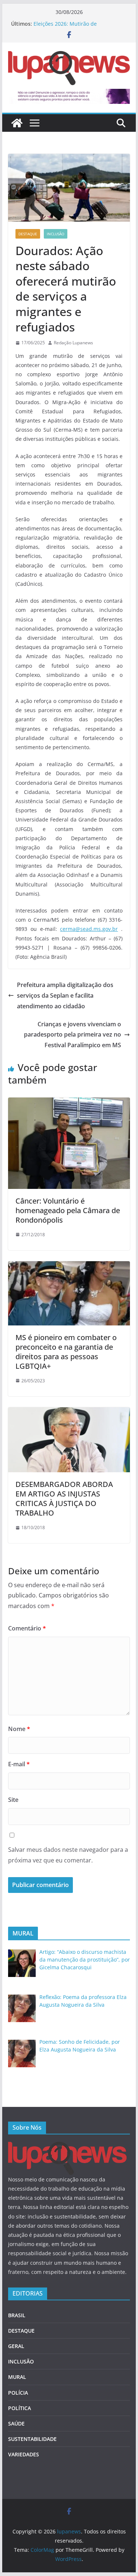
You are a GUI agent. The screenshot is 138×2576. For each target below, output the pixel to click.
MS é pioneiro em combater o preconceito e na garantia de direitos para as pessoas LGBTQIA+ (66, 1352)
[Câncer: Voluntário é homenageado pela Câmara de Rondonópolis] (69, 1103)
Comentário (27, 1628)
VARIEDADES (24, 2454)
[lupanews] (17, 123)
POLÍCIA (18, 2393)
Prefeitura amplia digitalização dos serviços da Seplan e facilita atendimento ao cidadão (65, 995)
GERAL (16, 2346)
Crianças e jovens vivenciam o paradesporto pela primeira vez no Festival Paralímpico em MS (72, 1035)
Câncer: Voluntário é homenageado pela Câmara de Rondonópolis (68, 1210)
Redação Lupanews (73, 343)
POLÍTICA (20, 2408)
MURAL (17, 2377)
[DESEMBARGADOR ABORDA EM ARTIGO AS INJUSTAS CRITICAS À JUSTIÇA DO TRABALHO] (69, 1412)
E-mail (19, 1764)
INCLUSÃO (56, 234)
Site (13, 1800)
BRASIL (17, 2315)
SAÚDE (16, 2423)
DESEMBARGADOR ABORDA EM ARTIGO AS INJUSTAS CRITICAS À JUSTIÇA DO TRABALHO (64, 1499)
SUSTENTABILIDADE (32, 2439)
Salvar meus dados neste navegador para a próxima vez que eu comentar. (68, 1855)
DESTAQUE (28, 234)
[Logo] (67, 2146)
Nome (19, 1729)
